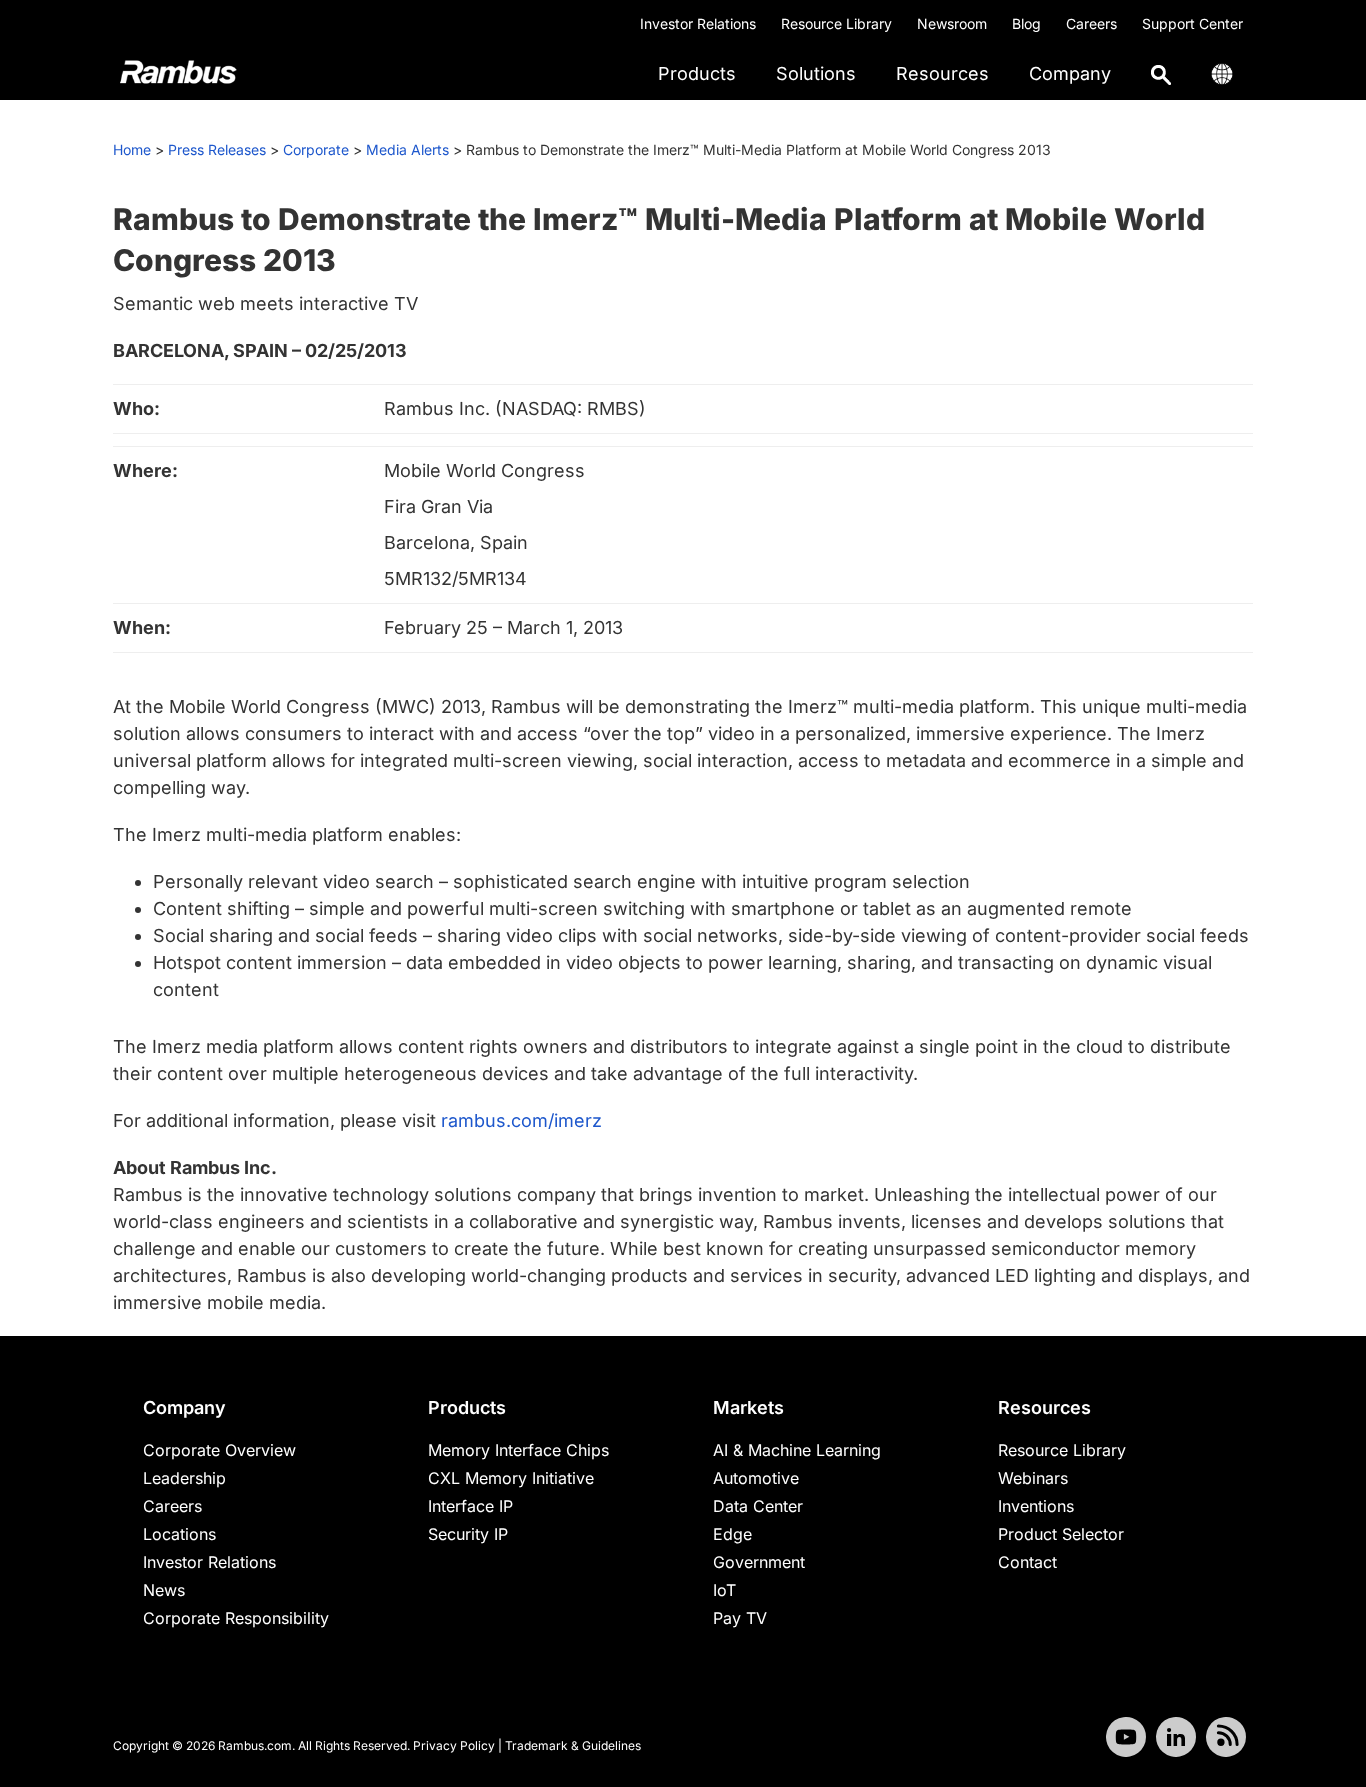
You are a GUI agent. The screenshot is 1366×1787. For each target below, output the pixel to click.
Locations (179, 1534)
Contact (1027, 1562)
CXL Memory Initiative (511, 1478)
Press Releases (217, 149)
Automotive (756, 1478)
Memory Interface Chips (518, 1450)
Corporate (316, 149)
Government (759, 1562)
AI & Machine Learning (797, 1450)
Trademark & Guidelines (573, 1745)
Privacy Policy (454, 1745)
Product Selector (1061, 1534)
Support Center (1192, 23)
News (164, 1590)
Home (132, 149)
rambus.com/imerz (521, 1120)
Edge (732, 1534)
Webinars (1033, 1478)
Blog (1026, 23)
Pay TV (740, 1618)
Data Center (758, 1506)
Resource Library (836, 23)
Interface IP (470, 1506)
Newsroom (952, 23)
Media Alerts (407, 149)
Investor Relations (698, 23)
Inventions (1036, 1506)
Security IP (468, 1534)
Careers (1091, 23)
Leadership (184, 1478)
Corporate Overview (219, 1450)
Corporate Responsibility (236, 1618)
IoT (724, 1590)
